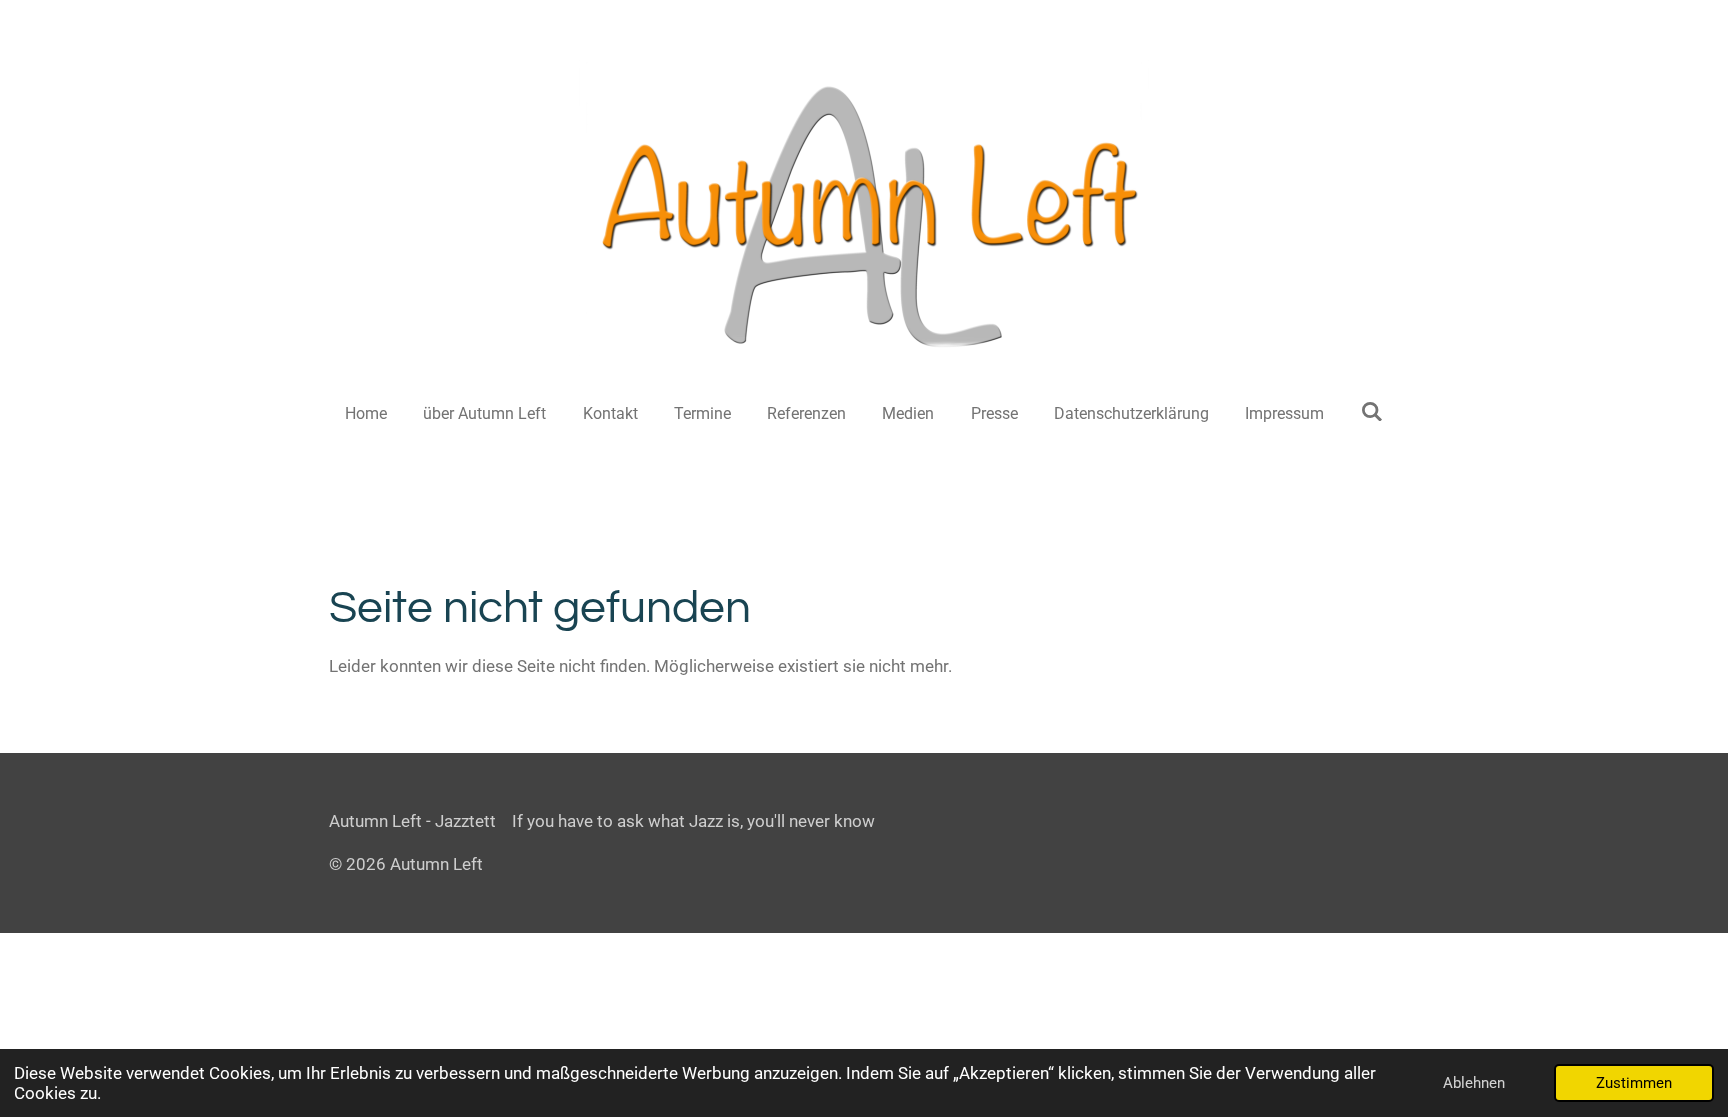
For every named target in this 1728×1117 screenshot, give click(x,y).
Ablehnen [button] (1474, 1083)
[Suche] (1371, 411)
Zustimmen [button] (1634, 1083)
